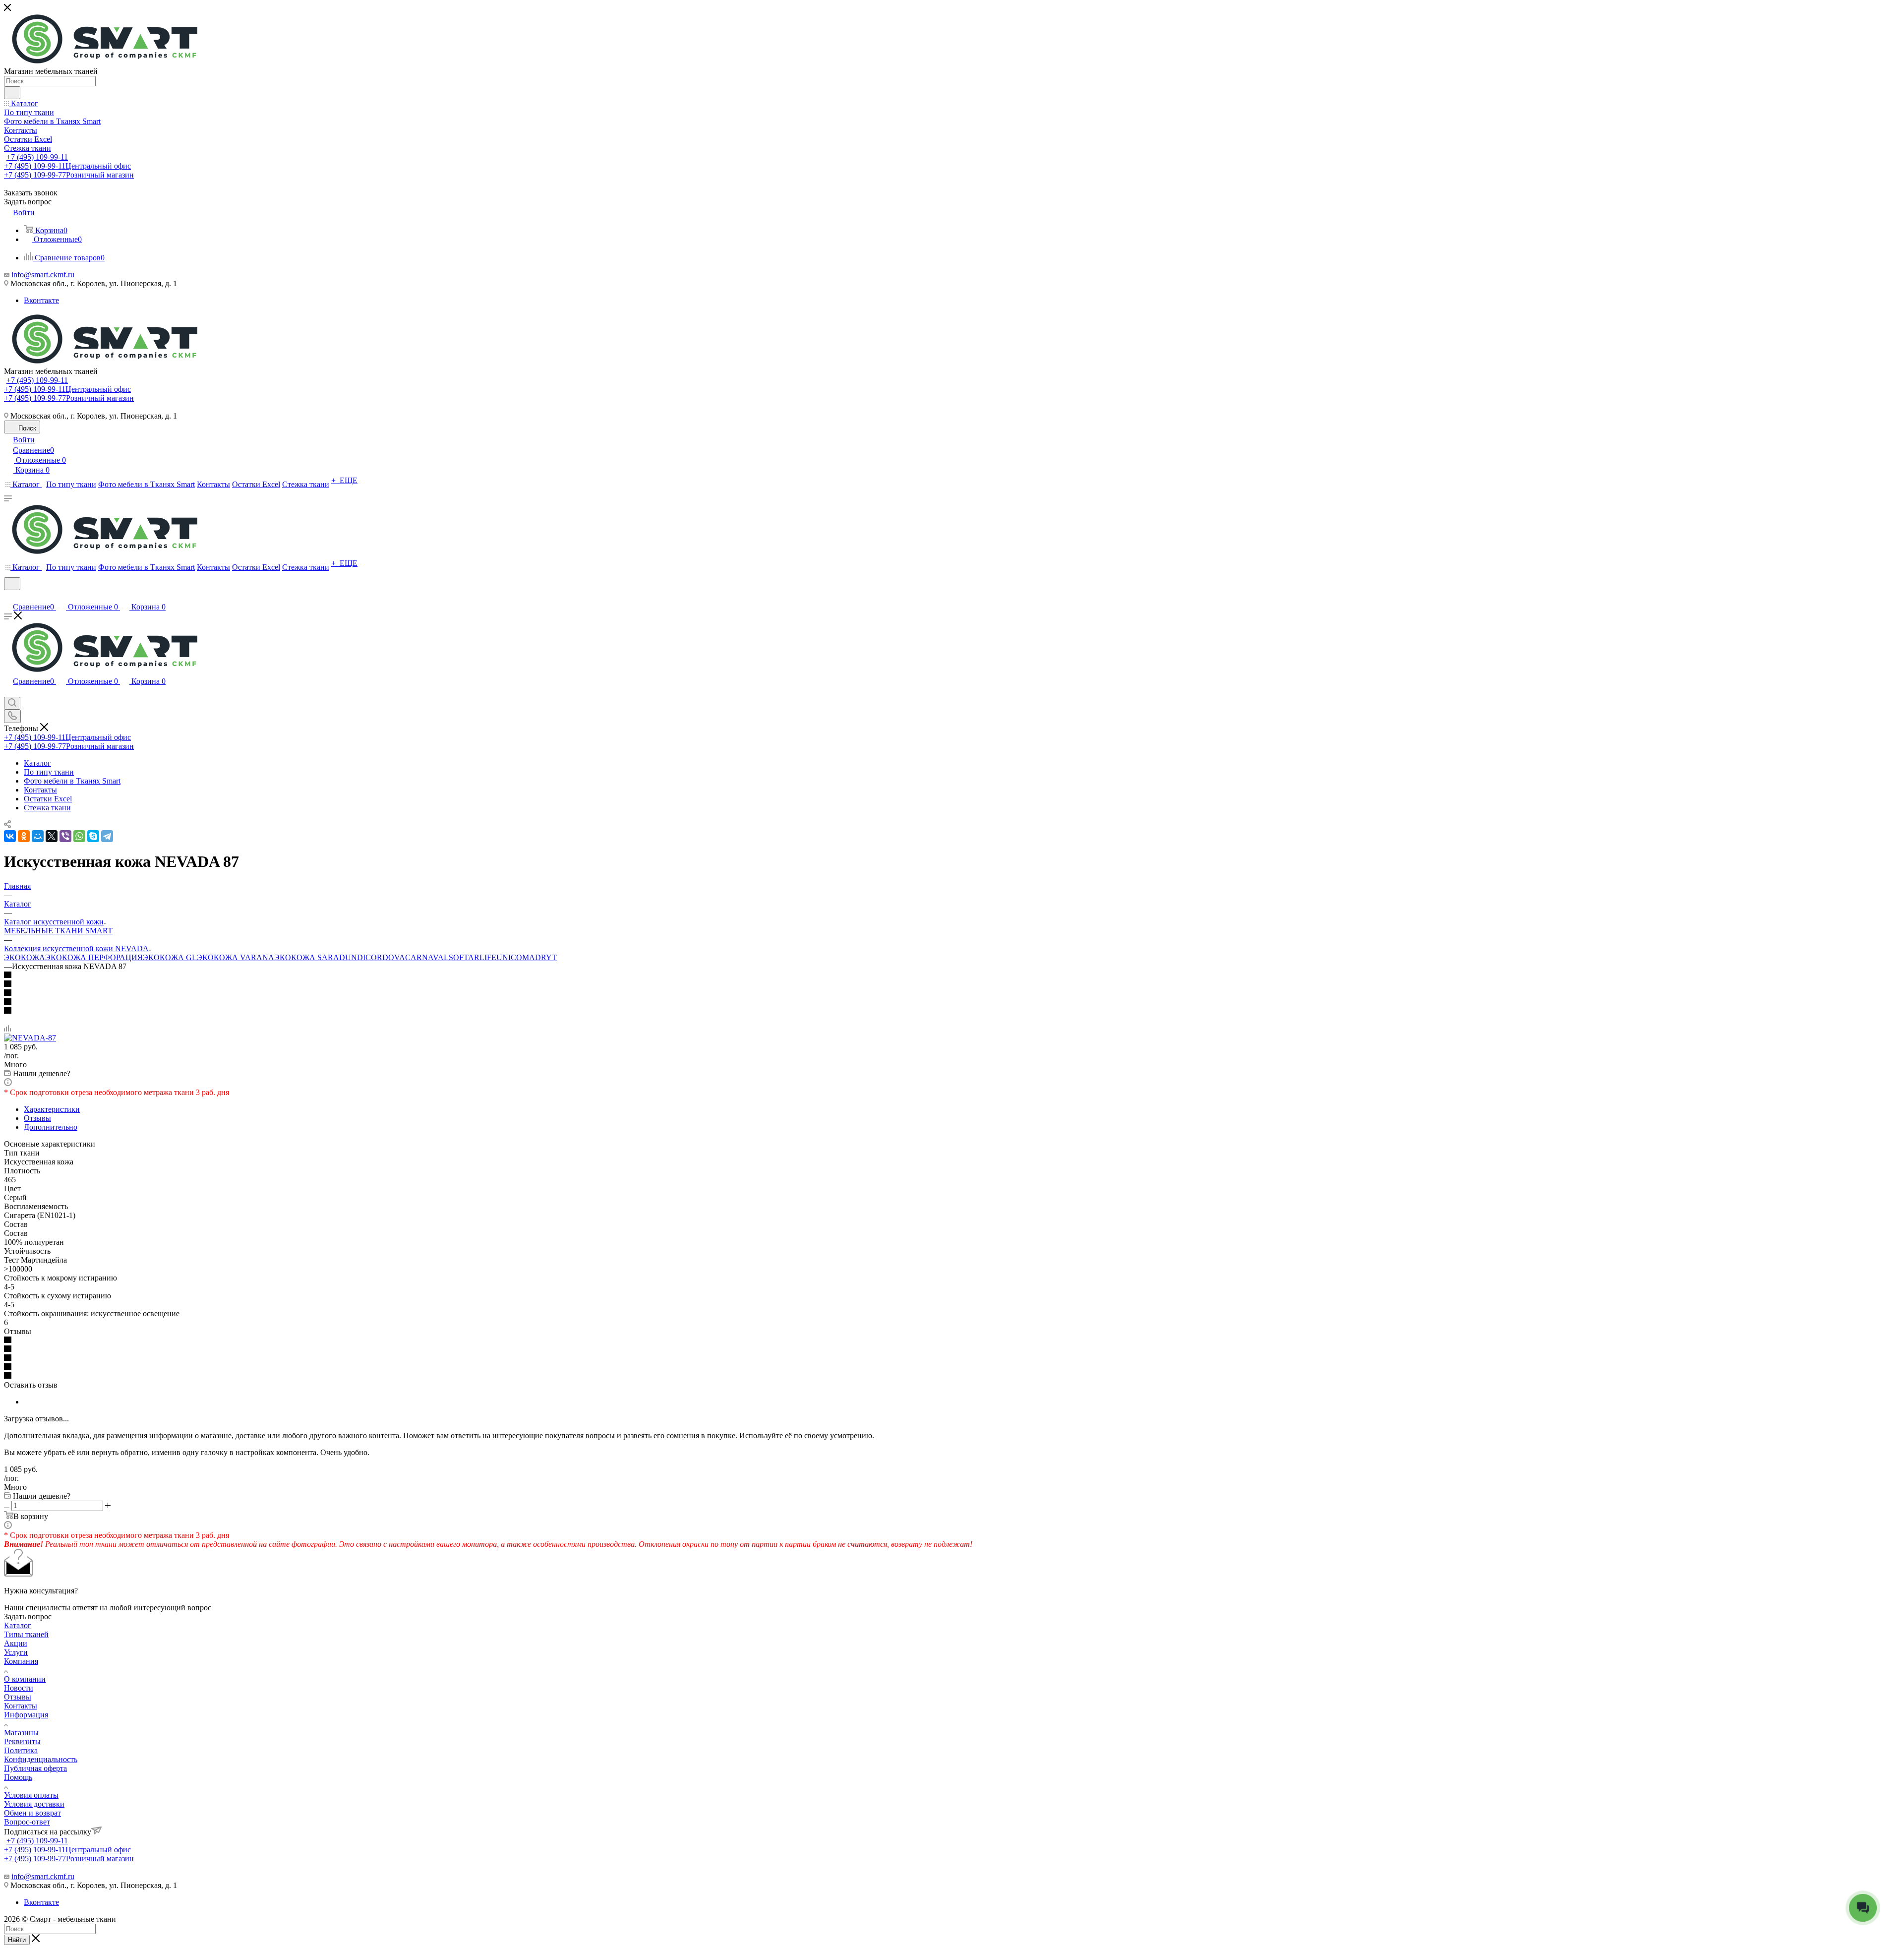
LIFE (488, 957)
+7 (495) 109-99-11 (37, 157)
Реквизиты (22, 1741)
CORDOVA (385, 957)
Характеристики (52, 1109)
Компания (21, 1661)
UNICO (509, 957)
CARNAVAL (427, 957)
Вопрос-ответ (27, 1822)
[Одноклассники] (24, 836)
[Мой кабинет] (8, 596)
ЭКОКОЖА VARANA (236, 957)
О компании (25, 1679)
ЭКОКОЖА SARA (307, 957)
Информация (26, 1715)
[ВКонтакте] (10, 836)
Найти (17, 1940)
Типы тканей (26, 1634)
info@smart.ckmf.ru (43, 274)
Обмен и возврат (32, 1813)
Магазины (21, 1733)
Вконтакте (41, 300)
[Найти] (12, 93)
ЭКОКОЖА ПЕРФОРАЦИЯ (94, 957)
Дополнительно (51, 1127)
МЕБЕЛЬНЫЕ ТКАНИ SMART (58, 931)
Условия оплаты (31, 1795)
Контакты (21, 1706)
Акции (16, 1643)
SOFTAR (464, 957)
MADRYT (539, 957)
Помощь (18, 1777)
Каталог (18, 1625)
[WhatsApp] (79, 836)
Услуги (16, 1652)
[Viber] (65, 836)
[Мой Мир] (38, 836)
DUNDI (352, 957)
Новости (19, 1688)
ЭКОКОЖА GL (170, 957)
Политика (21, 1750)
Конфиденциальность (41, 1759)
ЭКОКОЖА (25, 957)
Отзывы (37, 1118)
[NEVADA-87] (30, 1038)
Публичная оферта (35, 1768)
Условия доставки (34, 1804)
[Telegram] (107, 836)
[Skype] (93, 836)
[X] (52, 836)
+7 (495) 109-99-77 (69, 175)
